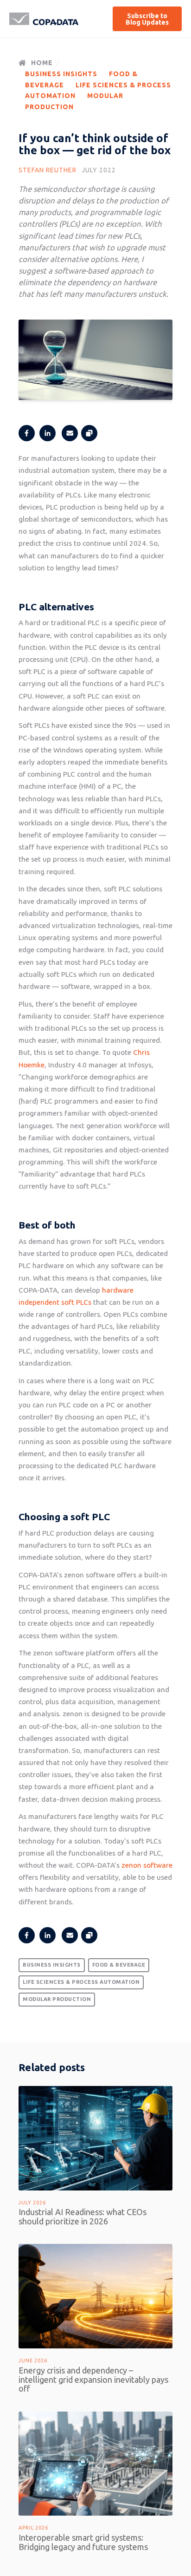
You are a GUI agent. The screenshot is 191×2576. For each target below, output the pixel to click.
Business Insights (61, 74)
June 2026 (33, 2360)
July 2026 (32, 2203)
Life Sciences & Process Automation (81, 1982)
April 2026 (33, 2528)
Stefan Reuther (48, 170)
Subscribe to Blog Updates (147, 19)
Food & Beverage (119, 1965)
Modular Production (57, 1999)
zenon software (147, 1865)
